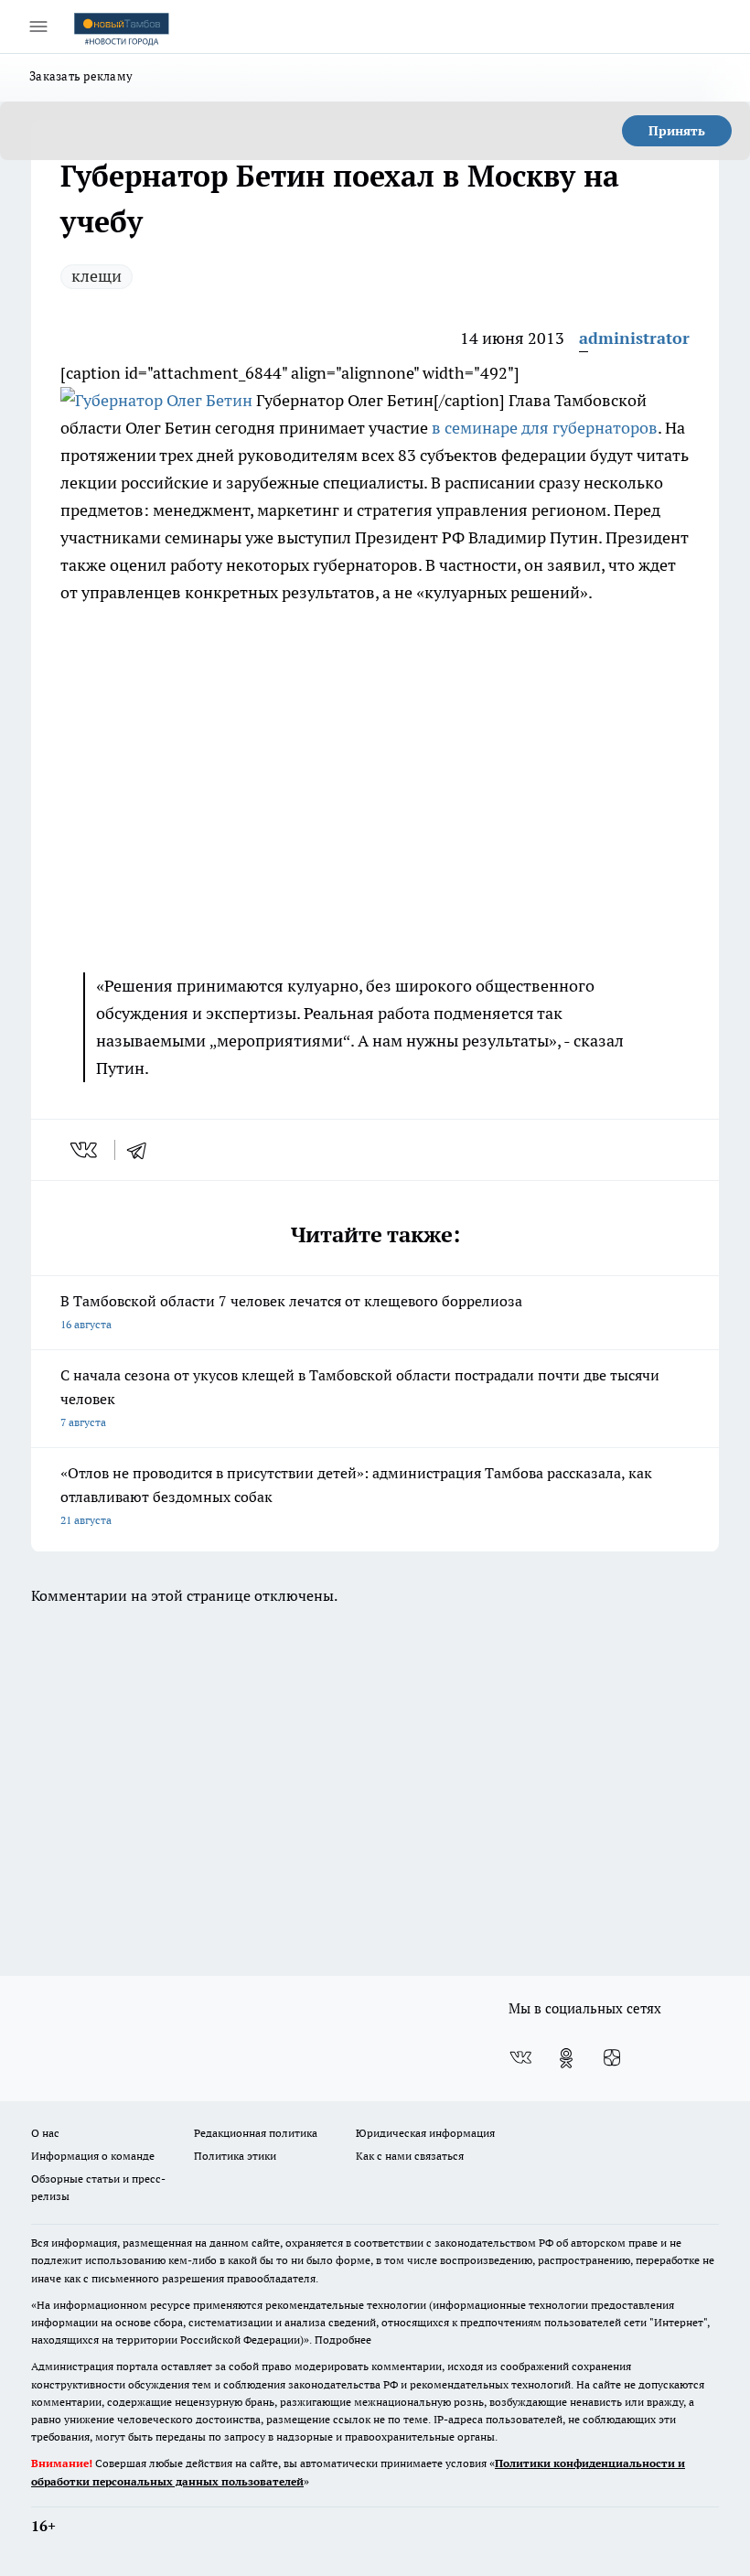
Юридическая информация (425, 2133)
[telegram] (143, 1150)
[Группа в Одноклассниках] (566, 2058)
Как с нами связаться (410, 2156)
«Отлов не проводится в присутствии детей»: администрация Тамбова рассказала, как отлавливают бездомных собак (356, 1495)
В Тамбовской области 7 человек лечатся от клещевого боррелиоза (291, 1311)
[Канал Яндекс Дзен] (612, 2058)
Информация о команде (93, 2156)
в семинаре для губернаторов (545, 428)
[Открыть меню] (38, 27)
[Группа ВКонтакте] (520, 2058)
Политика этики (235, 2156)
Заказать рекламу (81, 76)
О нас (45, 2133)
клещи (96, 276)
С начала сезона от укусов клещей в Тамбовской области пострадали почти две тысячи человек (360, 1397)
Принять (677, 131)
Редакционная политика (256, 2133)
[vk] (86, 1150)
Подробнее (343, 2340)
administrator (634, 338)
